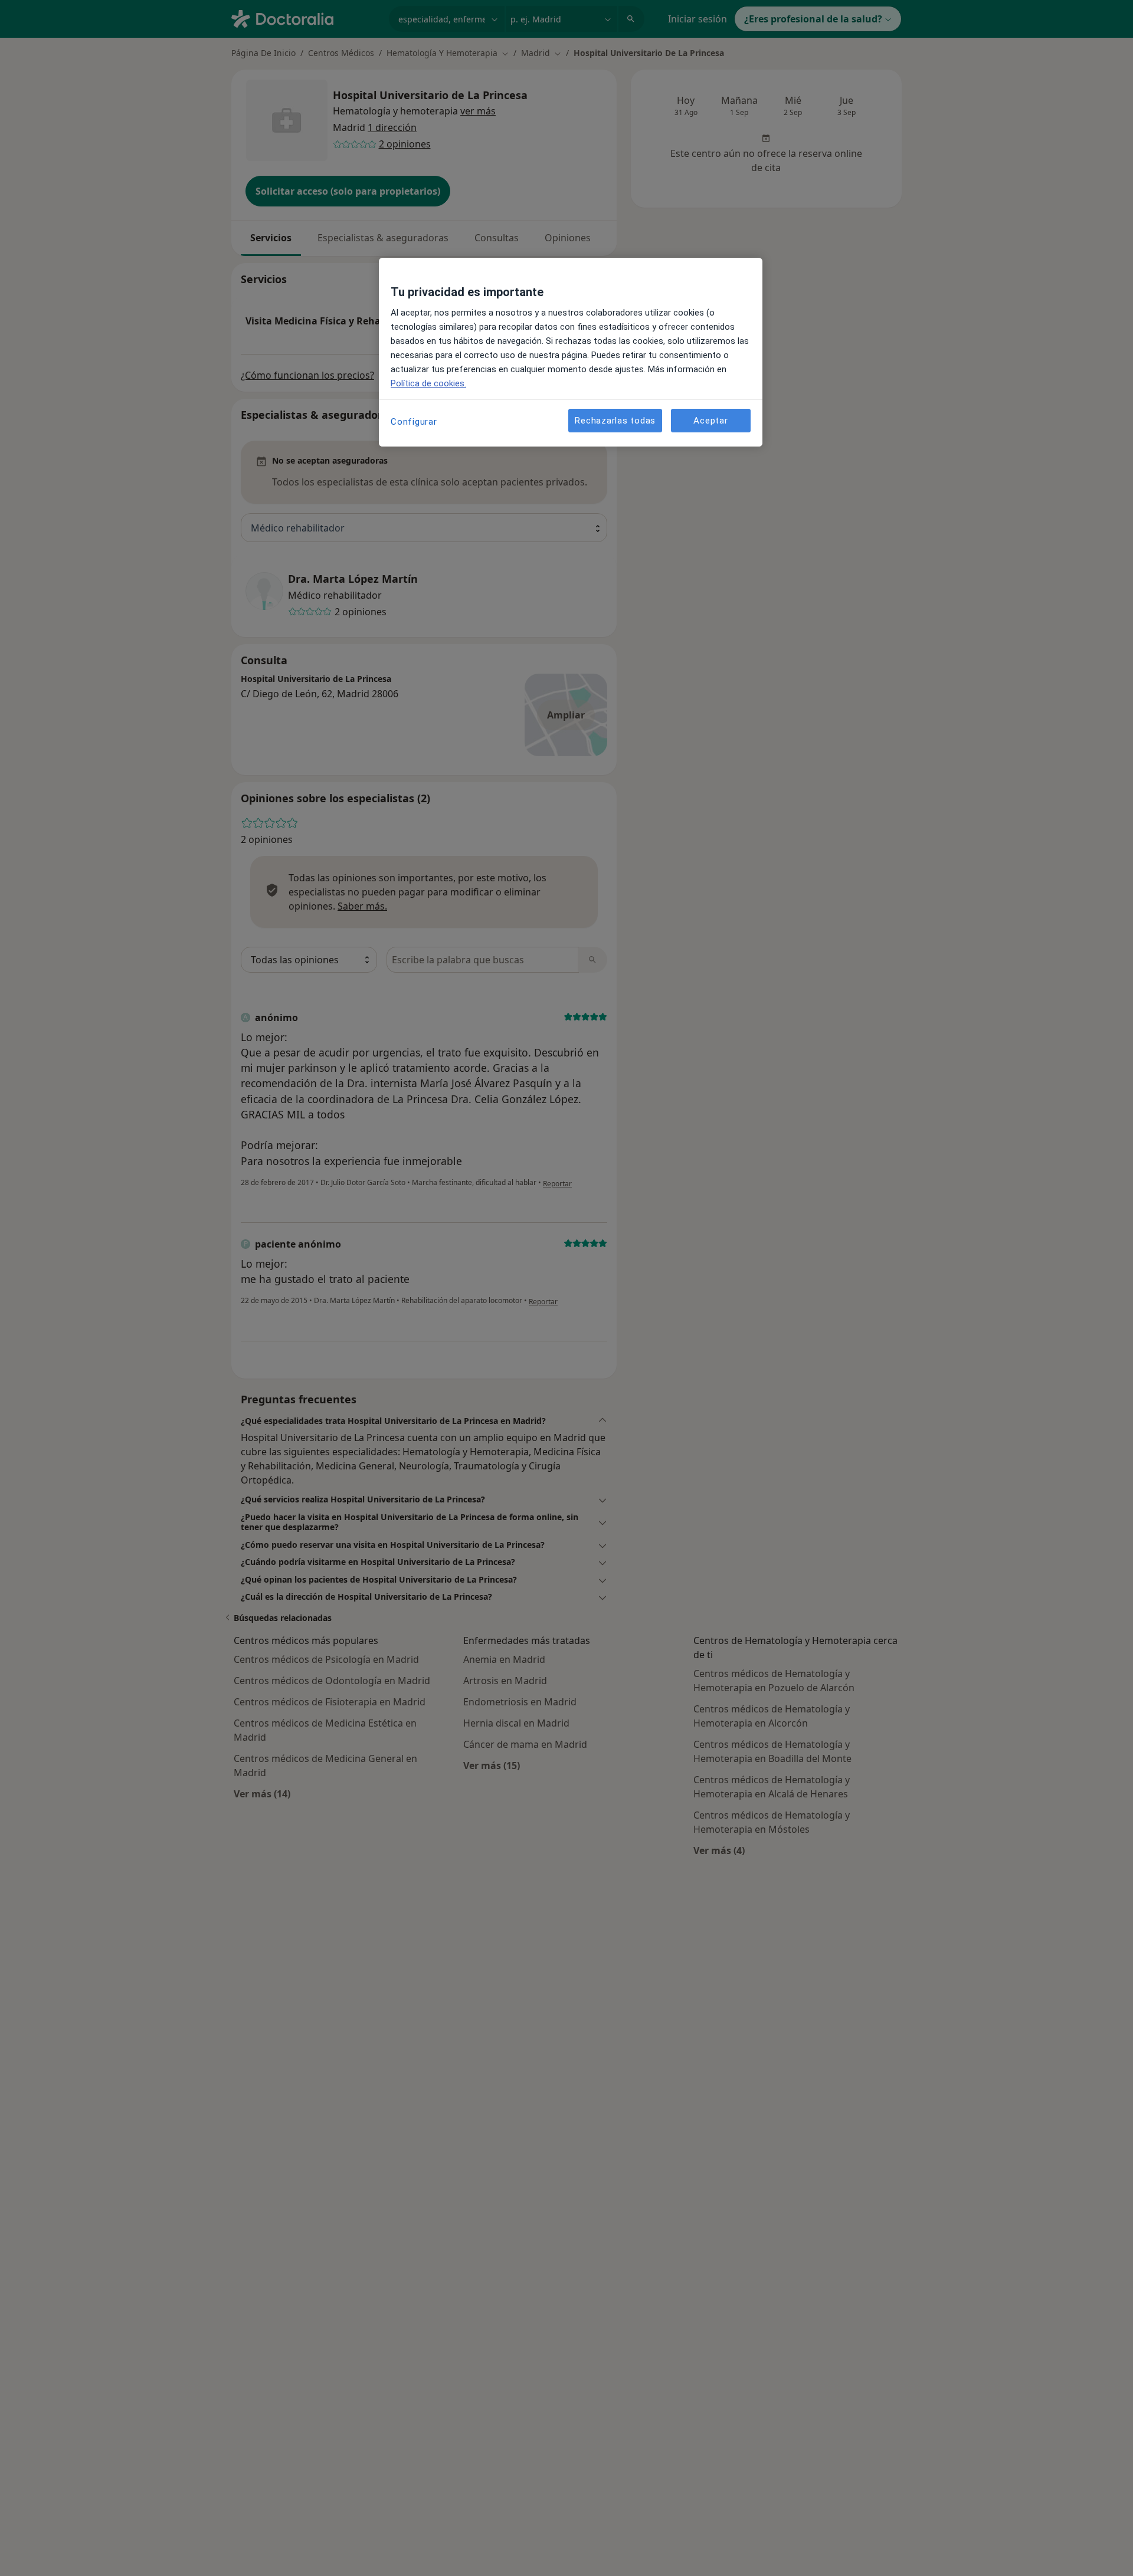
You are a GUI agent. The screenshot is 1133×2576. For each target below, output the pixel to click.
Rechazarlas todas (615, 420)
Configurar (414, 422)
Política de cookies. (428, 383)
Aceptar (710, 420)
